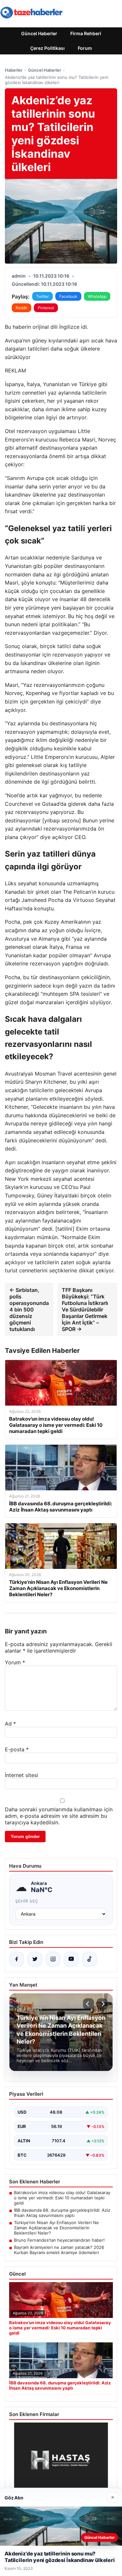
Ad (10, 1724)
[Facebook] (17, 1959)
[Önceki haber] (88, 2004)
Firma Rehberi (86, 33)
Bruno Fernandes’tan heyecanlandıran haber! (59, 2240)
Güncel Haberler (39, 33)
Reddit (21, 308)
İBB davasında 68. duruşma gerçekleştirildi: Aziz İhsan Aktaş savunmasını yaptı (62, 2213)
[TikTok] (89, 1959)
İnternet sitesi (21, 1775)
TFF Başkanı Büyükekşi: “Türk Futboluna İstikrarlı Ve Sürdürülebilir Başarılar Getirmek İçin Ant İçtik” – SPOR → (85, 1310)
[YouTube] (71, 1959)
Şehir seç (27, 1901)
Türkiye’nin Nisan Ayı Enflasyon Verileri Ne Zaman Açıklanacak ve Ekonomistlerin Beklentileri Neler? (56, 2228)
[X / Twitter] (35, 1959)
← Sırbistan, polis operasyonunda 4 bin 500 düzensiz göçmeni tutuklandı (29, 1310)
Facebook (68, 296)
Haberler (14, 70)
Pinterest (46, 308)
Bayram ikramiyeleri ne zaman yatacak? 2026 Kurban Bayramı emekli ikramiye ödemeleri (59, 2250)
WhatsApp (97, 296)
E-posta (17, 1749)
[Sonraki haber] (102, 2004)
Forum (85, 48)
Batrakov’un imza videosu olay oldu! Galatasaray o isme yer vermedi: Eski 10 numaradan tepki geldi (62, 2198)
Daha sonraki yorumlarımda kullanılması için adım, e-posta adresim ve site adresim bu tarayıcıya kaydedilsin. (59, 1816)
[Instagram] (53, 1959)
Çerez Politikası (47, 48)
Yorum (15, 1662)
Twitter (42, 296)
